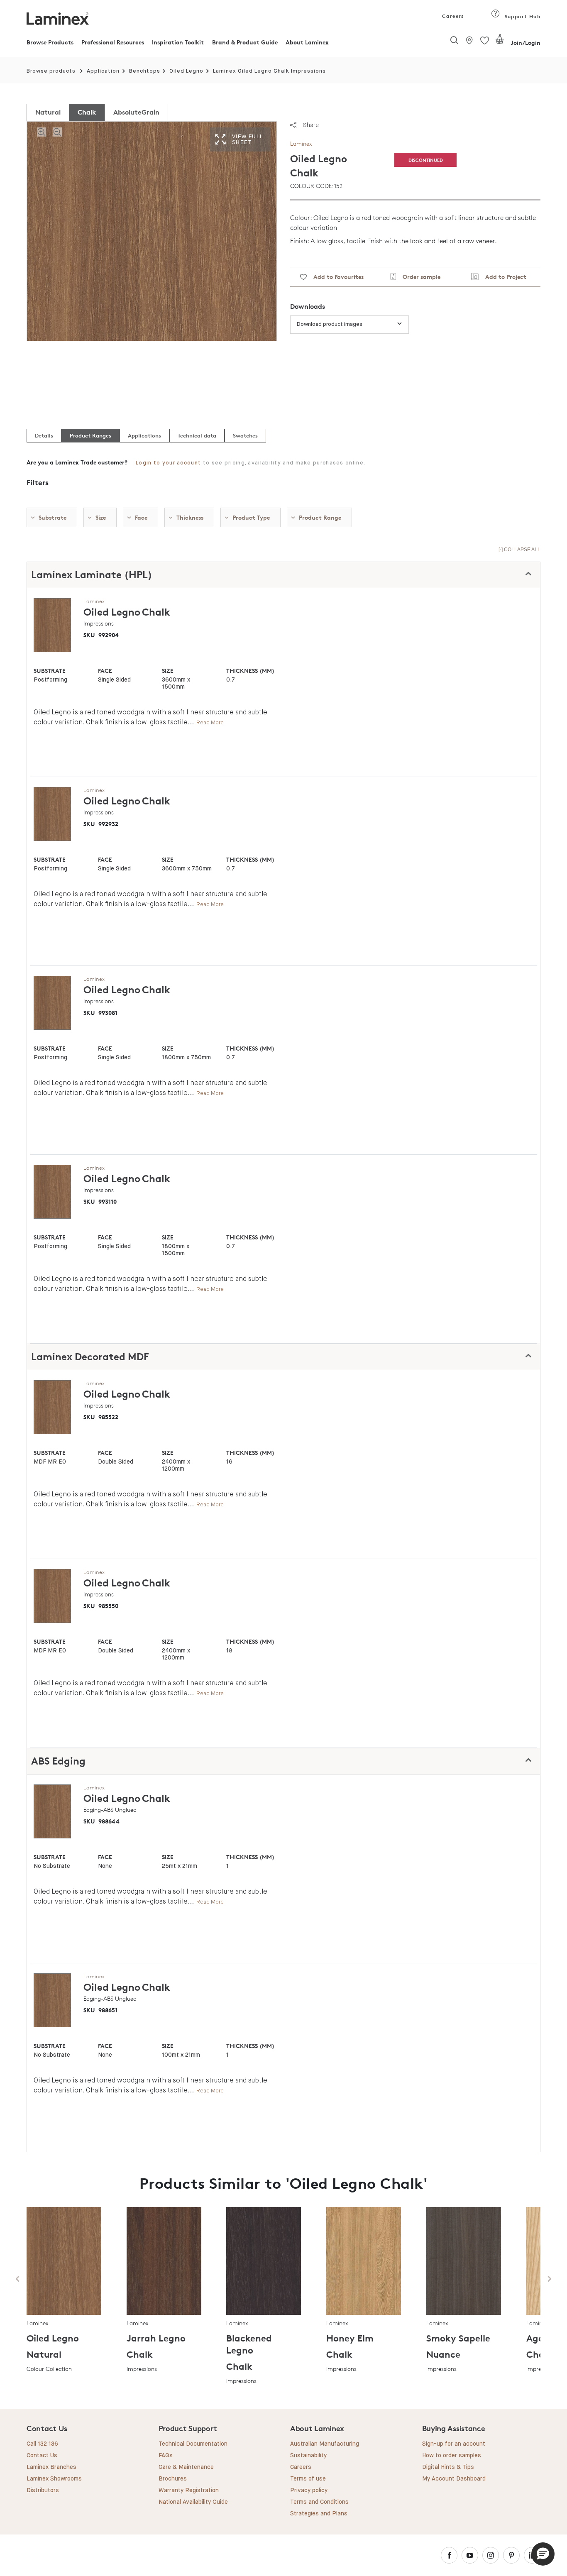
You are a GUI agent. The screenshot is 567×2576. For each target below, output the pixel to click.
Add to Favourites (335, 277)
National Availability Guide (193, 2502)
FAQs (166, 2456)
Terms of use (308, 2479)
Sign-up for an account (454, 2444)
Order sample (418, 277)
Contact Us (42, 2456)
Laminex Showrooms (54, 2479)
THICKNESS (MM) (250, 671)
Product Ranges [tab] (90, 435)
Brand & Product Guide (245, 42)
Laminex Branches (51, 2467)
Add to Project (502, 277)
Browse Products (50, 42)
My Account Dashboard (454, 2479)
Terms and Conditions (319, 2502)
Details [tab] (44, 435)
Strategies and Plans (319, 2514)
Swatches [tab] (245, 435)
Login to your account (168, 463)
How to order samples (452, 2456)
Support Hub (522, 16)
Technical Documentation (193, 2444)
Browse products (51, 71)
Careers (452, 16)
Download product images (330, 324)
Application (103, 71)
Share (311, 125)
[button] (543, 2554)
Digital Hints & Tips (448, 2467)
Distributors (43, 2490)
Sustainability (308, 2456)
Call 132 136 (42, 2444)
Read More (210, 722)
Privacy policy (309, 2490)
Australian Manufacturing (325, 2444)
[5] (500, 43)
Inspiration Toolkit (178, 42)
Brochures (173, 2479)
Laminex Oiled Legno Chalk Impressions (269, 71)
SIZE (168, 671)
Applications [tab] (144, 435)
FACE (105, 671)
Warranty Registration (189, 2490)
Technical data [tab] (197, 435)
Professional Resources (113, 42)
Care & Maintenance (186, 2467)
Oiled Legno (186, 71)
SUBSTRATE (50, 671)
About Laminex (307, 42)
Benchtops (145, 71)
